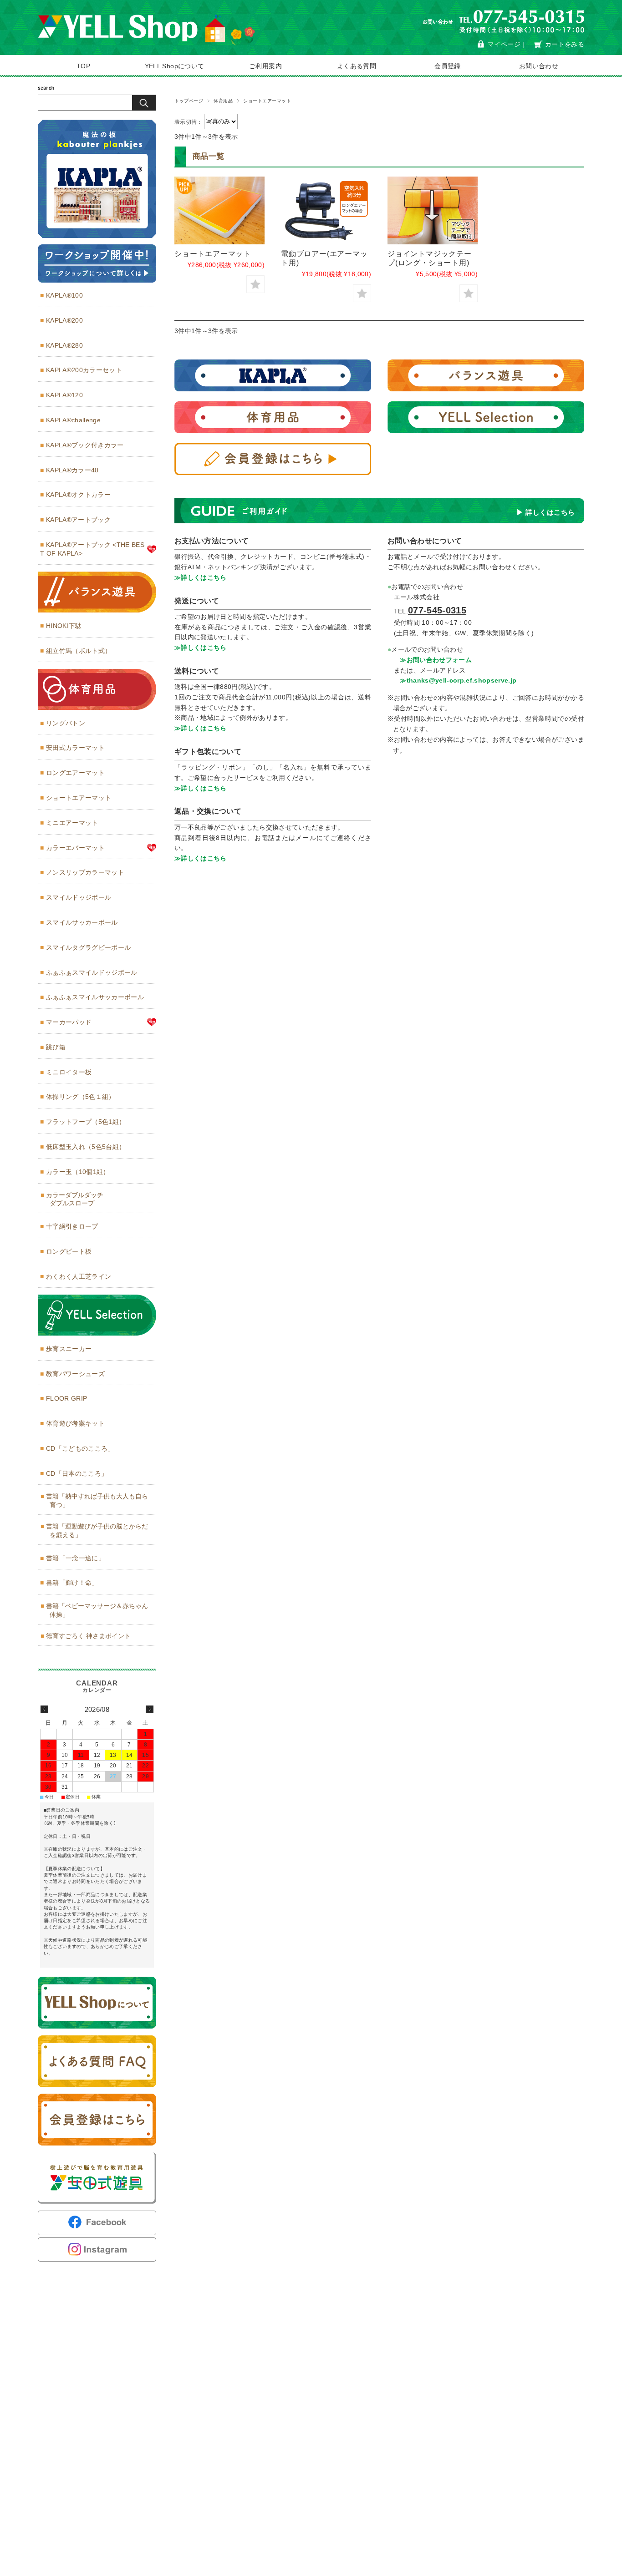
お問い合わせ (539, 66)
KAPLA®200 (64, 320)
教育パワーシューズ (75, 1374)
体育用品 (223, 101)
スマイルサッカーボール (82, 922)
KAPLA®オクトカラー (78, 495)
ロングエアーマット (75, 773)
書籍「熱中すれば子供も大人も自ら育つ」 (97, 1501)
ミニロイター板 (69, 1072)
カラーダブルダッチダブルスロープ (75, 1199)
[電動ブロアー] (326, 210)
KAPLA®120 (64, 395)
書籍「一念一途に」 (75, 1558)
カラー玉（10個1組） (78, 1172)
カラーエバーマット (75, 848)
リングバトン (66, 723)
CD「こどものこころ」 (80, 1448)
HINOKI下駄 (64, 626)
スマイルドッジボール (79, 897)
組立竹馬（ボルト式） (79, 651)
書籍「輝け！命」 (72, 1583)
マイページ (504, 44)
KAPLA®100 (64, 295)
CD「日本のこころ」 (77, 1473)
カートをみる (565, 44)
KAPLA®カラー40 (72, 470)
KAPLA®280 (64, 345)
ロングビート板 (69, 1251)
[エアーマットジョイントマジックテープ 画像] (433, 210)
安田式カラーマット (75, 748)
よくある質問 (357, 66)
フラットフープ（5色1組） (86, 1122)
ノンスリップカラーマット (85, 872)
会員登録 (447, 66)
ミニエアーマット (72, 823)
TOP (83, 66)
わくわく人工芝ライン (79, 1276)
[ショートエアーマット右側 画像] (219, 210)
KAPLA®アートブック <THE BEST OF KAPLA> (92, 549)
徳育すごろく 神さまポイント (88, 1636)
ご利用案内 (265, 66)
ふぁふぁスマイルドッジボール (92, 972)
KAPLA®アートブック (78, 520)
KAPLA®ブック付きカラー (85, 445)
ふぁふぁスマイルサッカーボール (95, 997)
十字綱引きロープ (72, 1226)
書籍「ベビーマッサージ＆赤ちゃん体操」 (97, 1610)
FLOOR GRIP (66, 1398)
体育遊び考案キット (75, 1423)
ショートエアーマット (213, 253)
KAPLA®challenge (73, 420)
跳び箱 (56, 1047)
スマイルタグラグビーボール (88, 947)
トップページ (189, 101)
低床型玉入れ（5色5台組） (86, 1147)
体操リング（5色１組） (81, 1097)
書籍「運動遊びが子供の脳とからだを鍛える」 (97, 1531)
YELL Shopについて (174, 66)
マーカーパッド (69, 1022)
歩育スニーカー (69, 1349)
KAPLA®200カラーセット (84, 370)
